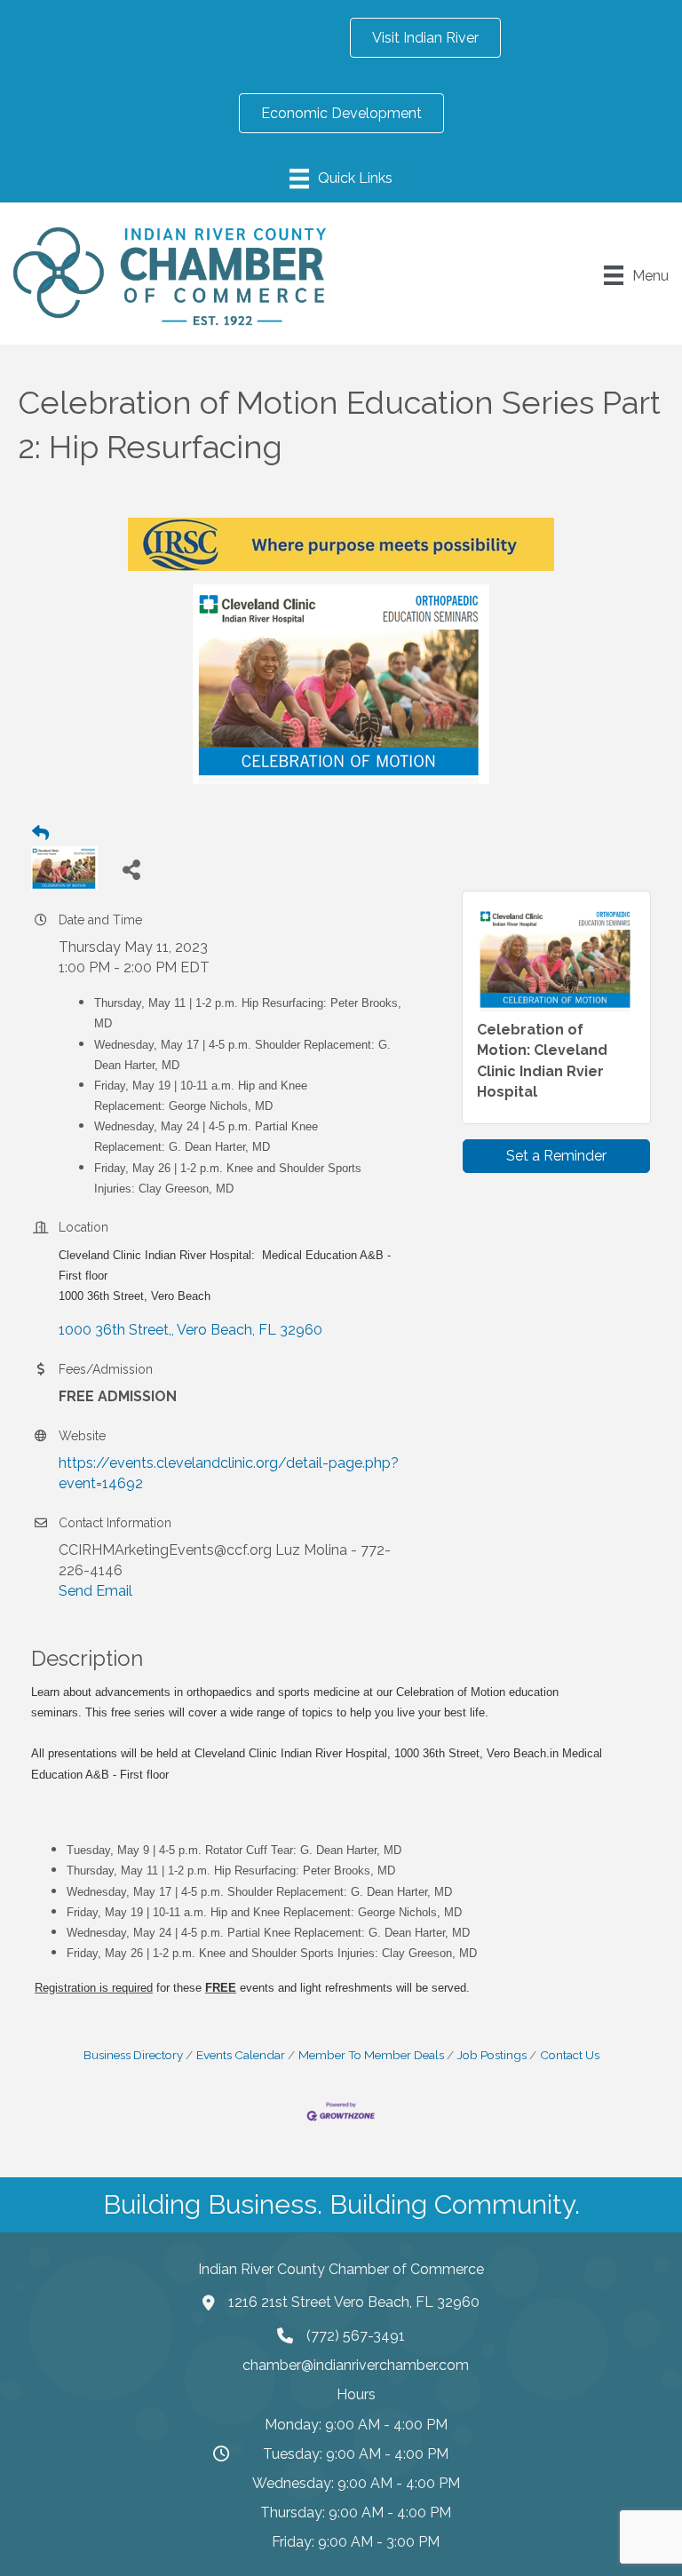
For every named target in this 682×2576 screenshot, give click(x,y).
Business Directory (133, 2055)
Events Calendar (241, 2055)
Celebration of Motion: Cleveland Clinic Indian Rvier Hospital (542, 1061)
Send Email (95, 1591)
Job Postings (492, 2055)
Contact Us (570, 2055)
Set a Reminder (556, 1156)
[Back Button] (40, 834)
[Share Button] (131, 869)
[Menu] (341, 178)
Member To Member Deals (371, 2055)
